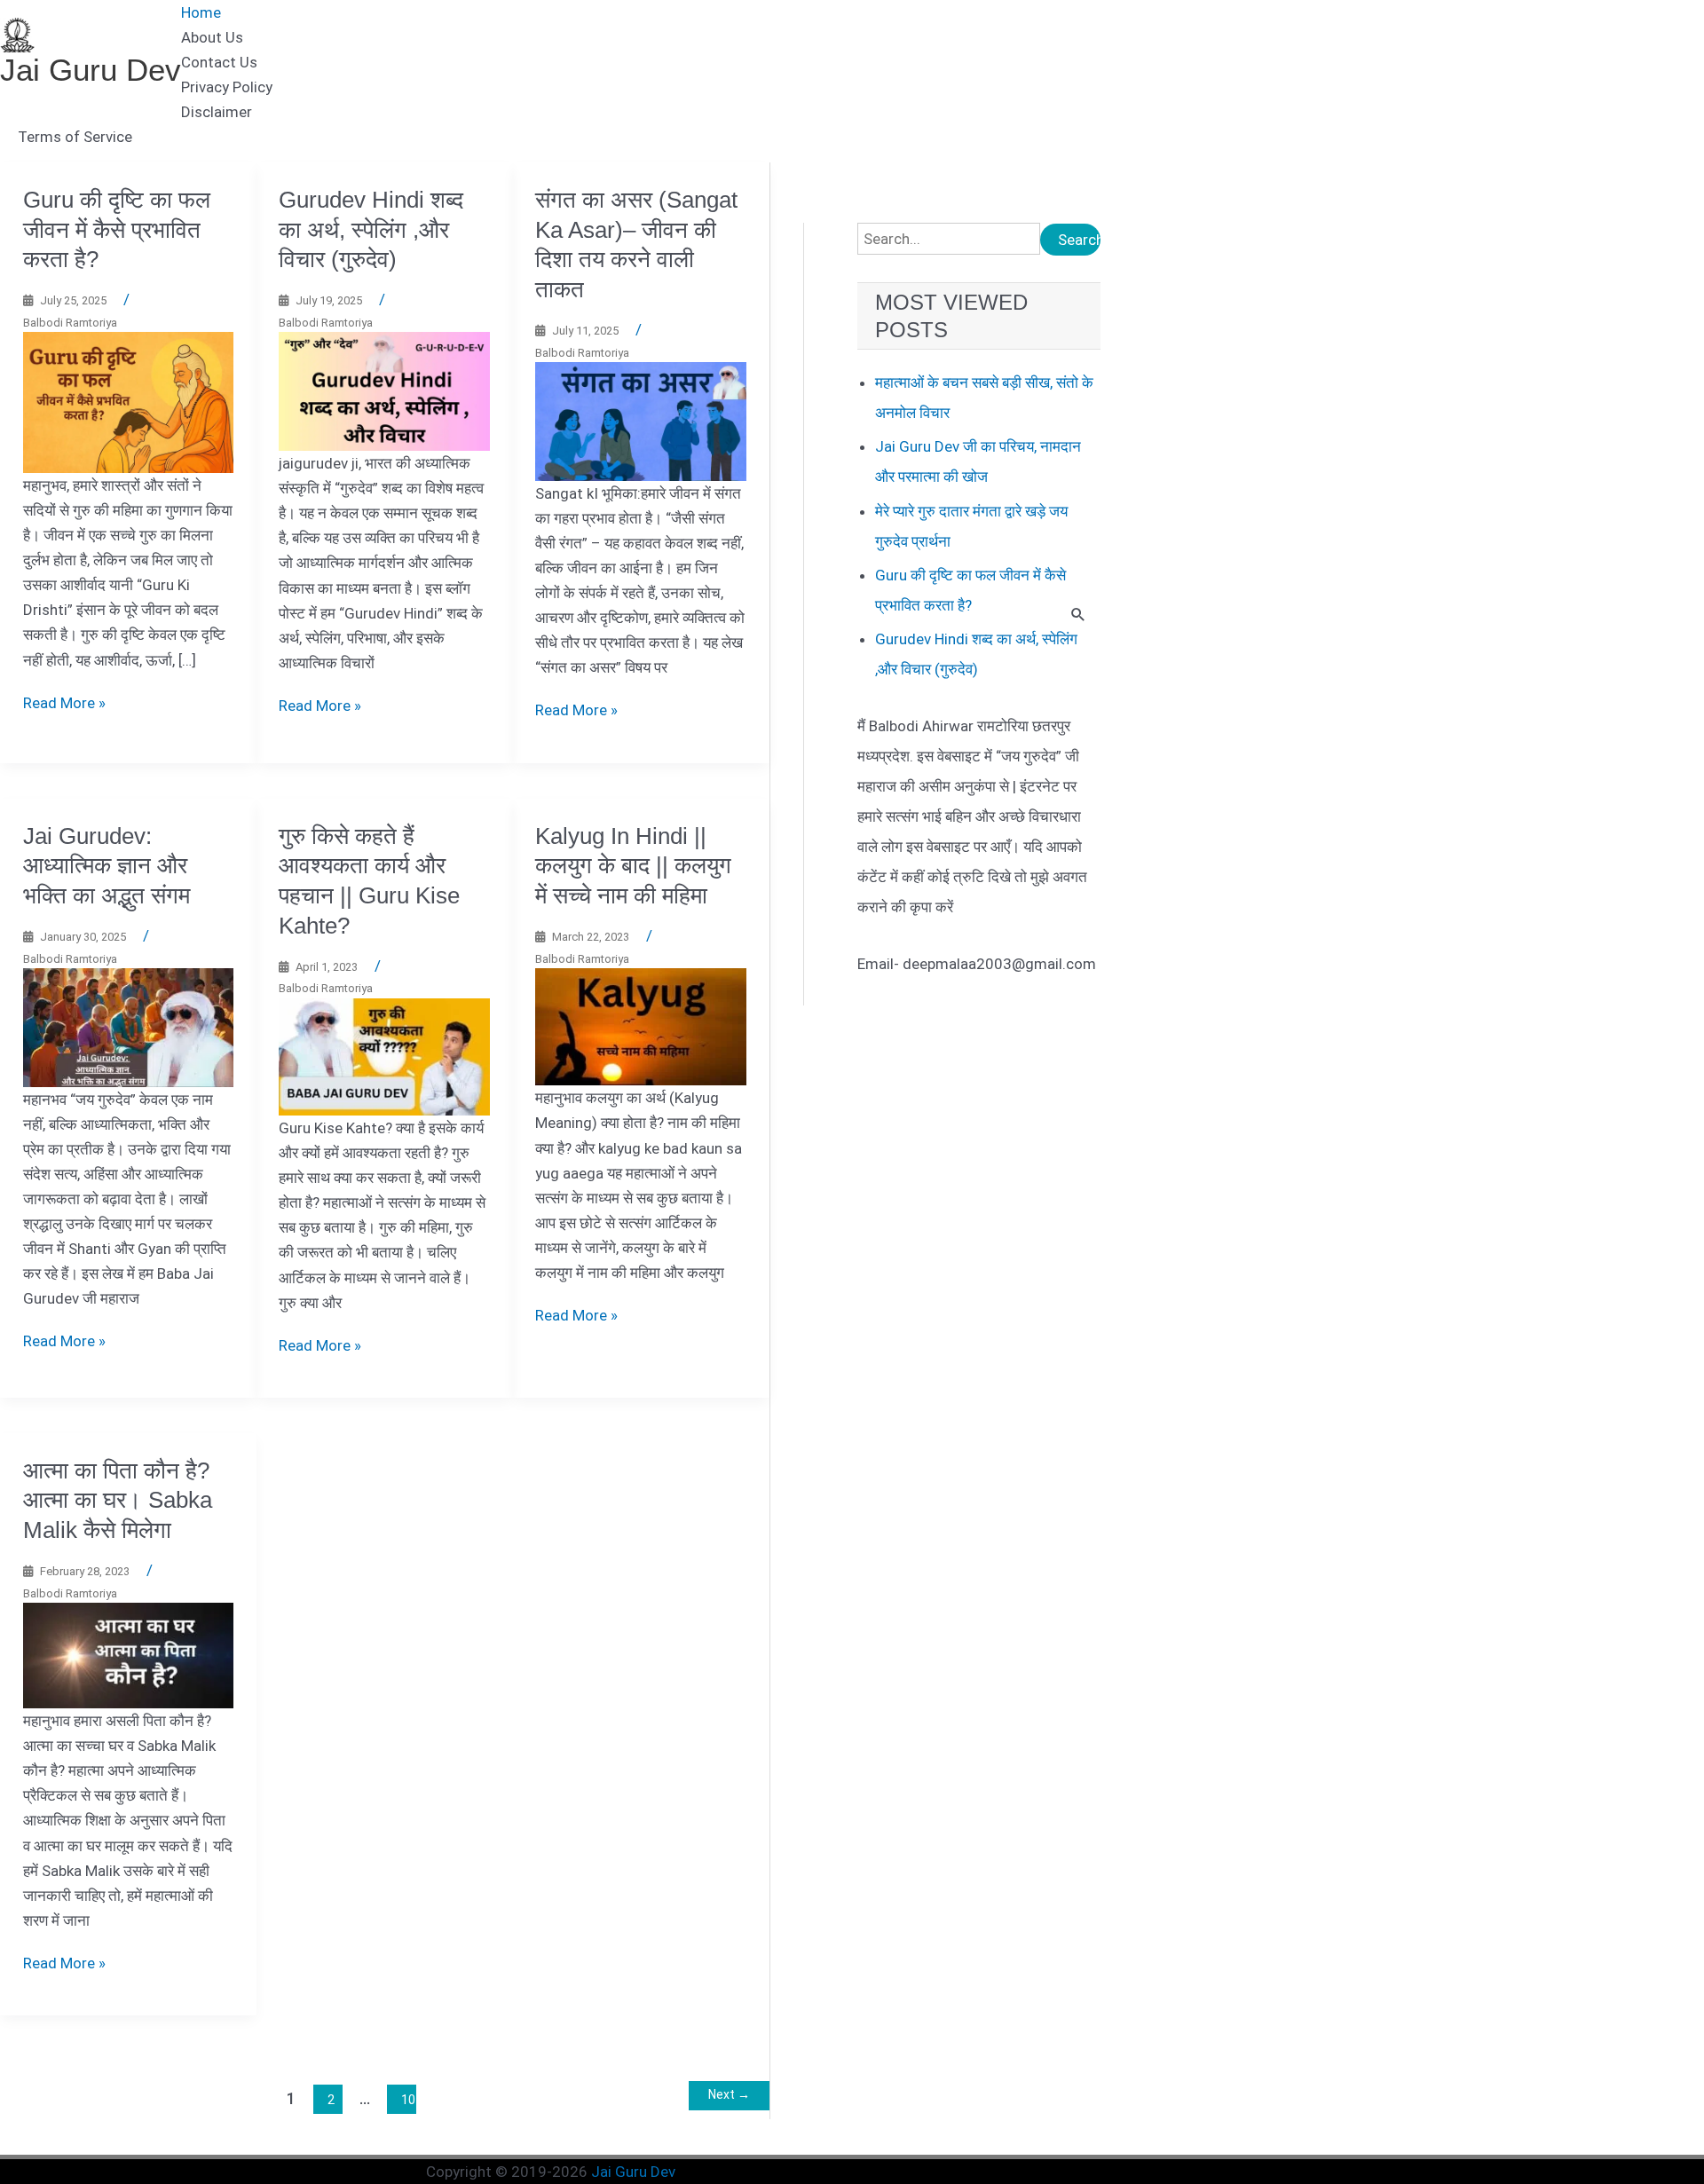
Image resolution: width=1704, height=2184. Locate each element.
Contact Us (219, 62)
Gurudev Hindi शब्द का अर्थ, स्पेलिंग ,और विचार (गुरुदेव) (371, 230)
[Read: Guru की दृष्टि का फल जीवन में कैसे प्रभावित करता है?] (129, 401)
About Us (212, 37)
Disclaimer (217, 112)
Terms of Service (75, 137)
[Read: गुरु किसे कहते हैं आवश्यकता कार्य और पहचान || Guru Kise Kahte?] (384, 1056)
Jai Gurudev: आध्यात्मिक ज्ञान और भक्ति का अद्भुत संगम (106, 866)
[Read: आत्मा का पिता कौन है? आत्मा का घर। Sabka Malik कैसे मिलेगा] (129, 1654)
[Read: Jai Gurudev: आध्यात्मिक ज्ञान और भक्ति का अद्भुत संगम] (129, 1027)
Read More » (64, 703)
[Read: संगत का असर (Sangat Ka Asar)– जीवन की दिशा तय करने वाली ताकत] (641, 421)
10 (408, 2100)
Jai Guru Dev (91, 70)
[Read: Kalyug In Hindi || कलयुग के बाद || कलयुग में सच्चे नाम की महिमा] (641, 1026)
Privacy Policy (227, 87)
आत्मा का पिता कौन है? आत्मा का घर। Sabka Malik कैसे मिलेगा (118, 1501)
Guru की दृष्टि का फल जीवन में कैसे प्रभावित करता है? (117, 230)
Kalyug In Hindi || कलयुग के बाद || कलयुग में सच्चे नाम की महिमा (633, 866)
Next (729, 2094)
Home (201, 12)
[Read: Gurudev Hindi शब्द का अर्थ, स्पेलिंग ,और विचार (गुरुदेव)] (384, 390)
